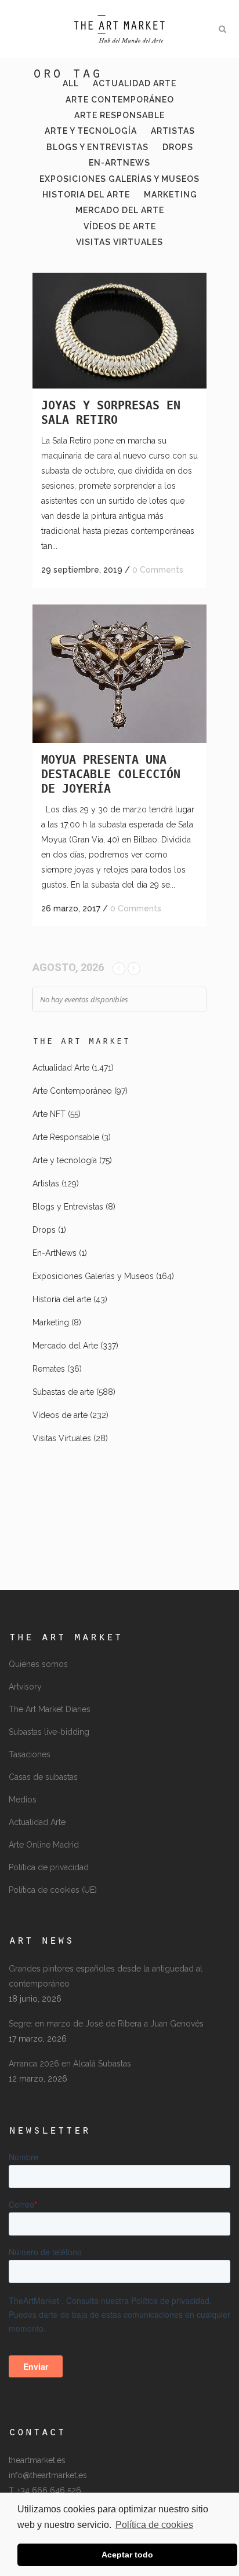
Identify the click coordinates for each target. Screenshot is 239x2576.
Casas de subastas (43, 1777)
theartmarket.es (37, 2460)
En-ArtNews (55, 1253)
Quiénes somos (38, 1664)
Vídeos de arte (60, 1415)
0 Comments (158, 570)
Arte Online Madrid (44, 1845)
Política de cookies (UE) (53, 1890)
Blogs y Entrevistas (68, 1207)
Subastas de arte (63, 1392)
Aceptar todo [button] (127, 2555)
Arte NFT (49, 1114)
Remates (49, 1369)
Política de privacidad (49, 1867)
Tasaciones (30, 1754)
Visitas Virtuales (62, 1438)
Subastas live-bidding (49, 1732)
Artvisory (25, 1687)
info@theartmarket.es (48, 2475)
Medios (23, 1800)
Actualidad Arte (61, 1068)
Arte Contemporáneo (72, 1091)
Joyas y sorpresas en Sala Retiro (111, 413)
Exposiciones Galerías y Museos (93, 1276)
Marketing (51, 1322)
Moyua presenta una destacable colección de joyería (111, 774)
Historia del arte (62, 1299)
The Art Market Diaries (50, 1709)
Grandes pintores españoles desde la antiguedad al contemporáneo (106, 1976)
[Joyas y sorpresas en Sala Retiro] (119, 331)
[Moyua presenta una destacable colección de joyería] (119, 674)
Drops (44, 1230)
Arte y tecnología (65, 1160)
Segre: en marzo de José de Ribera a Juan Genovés (106, 2024)
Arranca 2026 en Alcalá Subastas (70, 2064)
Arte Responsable (66, 1137)
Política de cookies (154, 2525)
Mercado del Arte (65, 1346)
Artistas (46, 1183)
